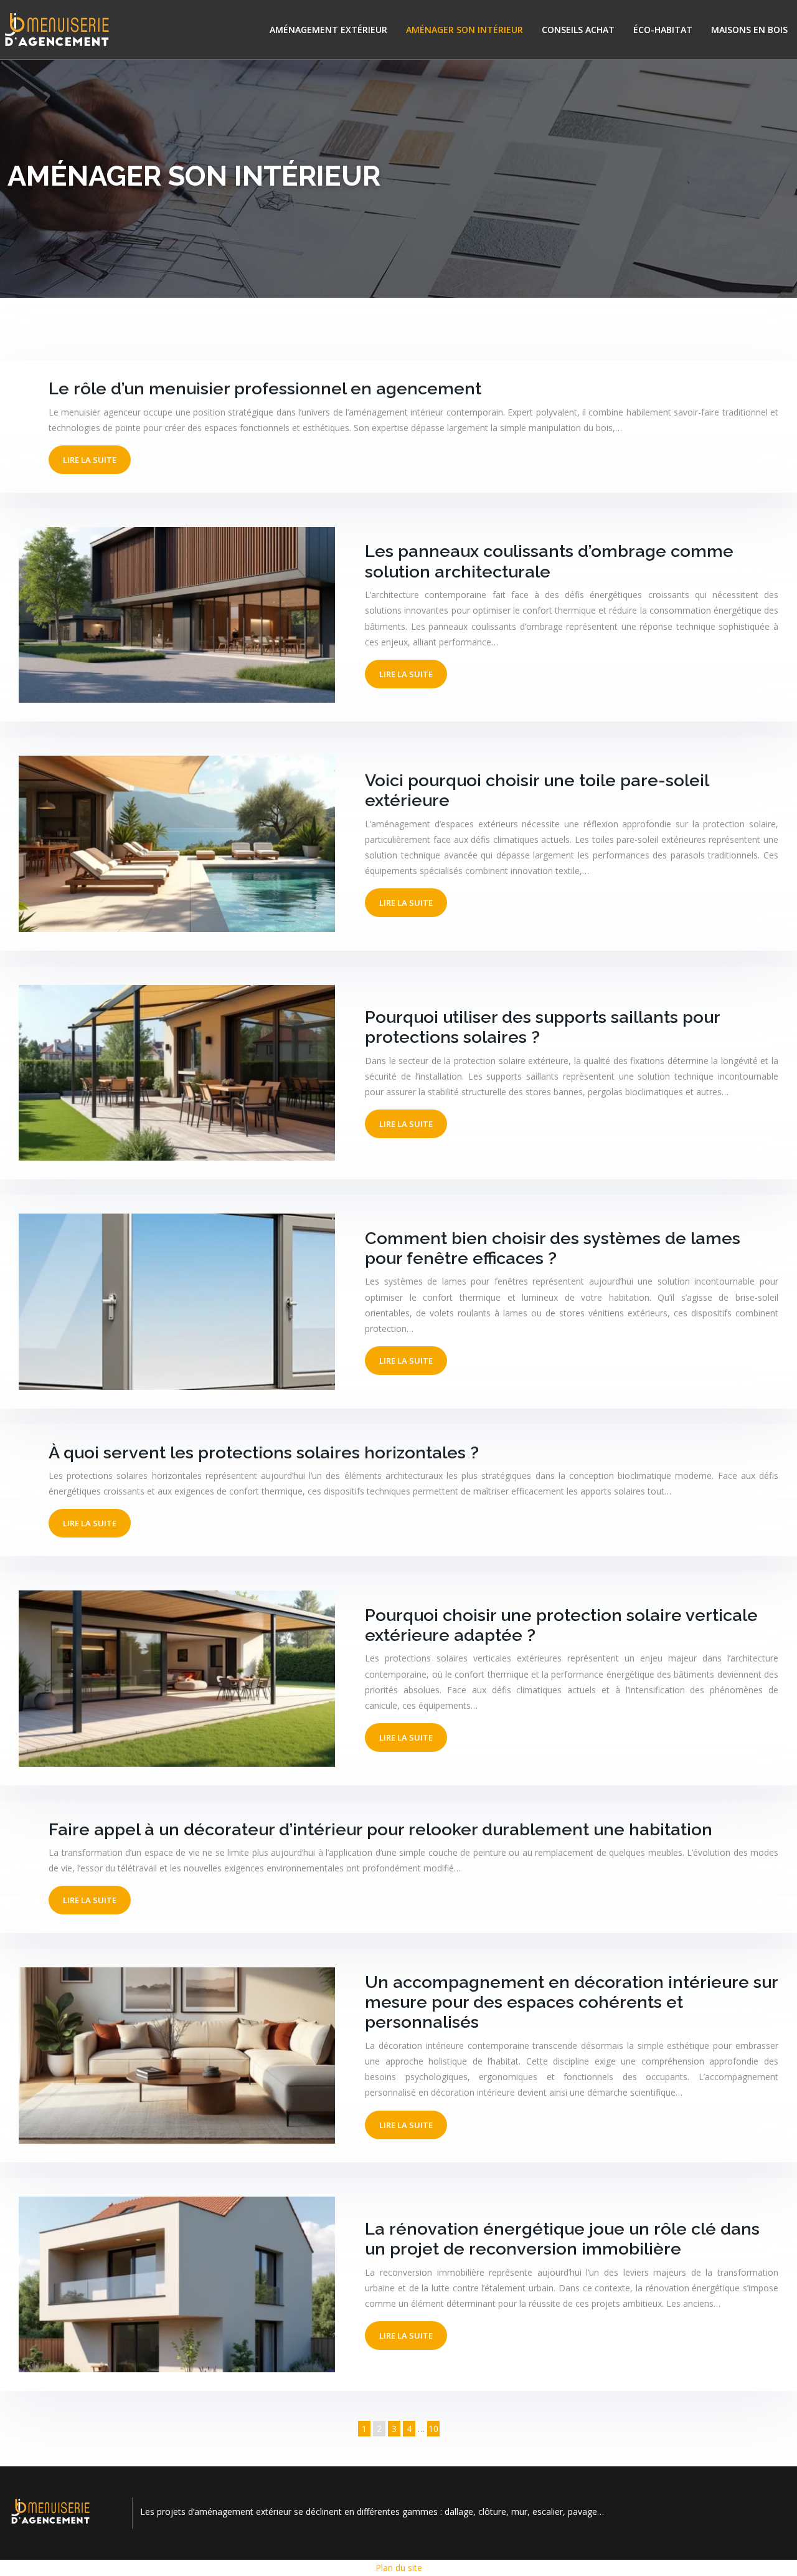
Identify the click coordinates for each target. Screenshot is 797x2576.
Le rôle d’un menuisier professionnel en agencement (265, 388)
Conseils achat (578, 30)
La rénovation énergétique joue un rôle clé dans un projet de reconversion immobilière (562, 2239)
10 (433, 2429)
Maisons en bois (749, 30)
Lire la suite (90, 460)
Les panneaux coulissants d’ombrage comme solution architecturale (549, 561)
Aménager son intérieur (465, 30)
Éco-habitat (663, 30)
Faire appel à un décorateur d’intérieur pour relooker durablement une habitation (380, 1829)
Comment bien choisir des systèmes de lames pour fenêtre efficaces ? (553, 1248)
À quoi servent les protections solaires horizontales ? (264, 1452)
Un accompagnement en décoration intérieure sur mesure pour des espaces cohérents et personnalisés (571, 2002)
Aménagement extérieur (328, 30)
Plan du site (399, 2568)
